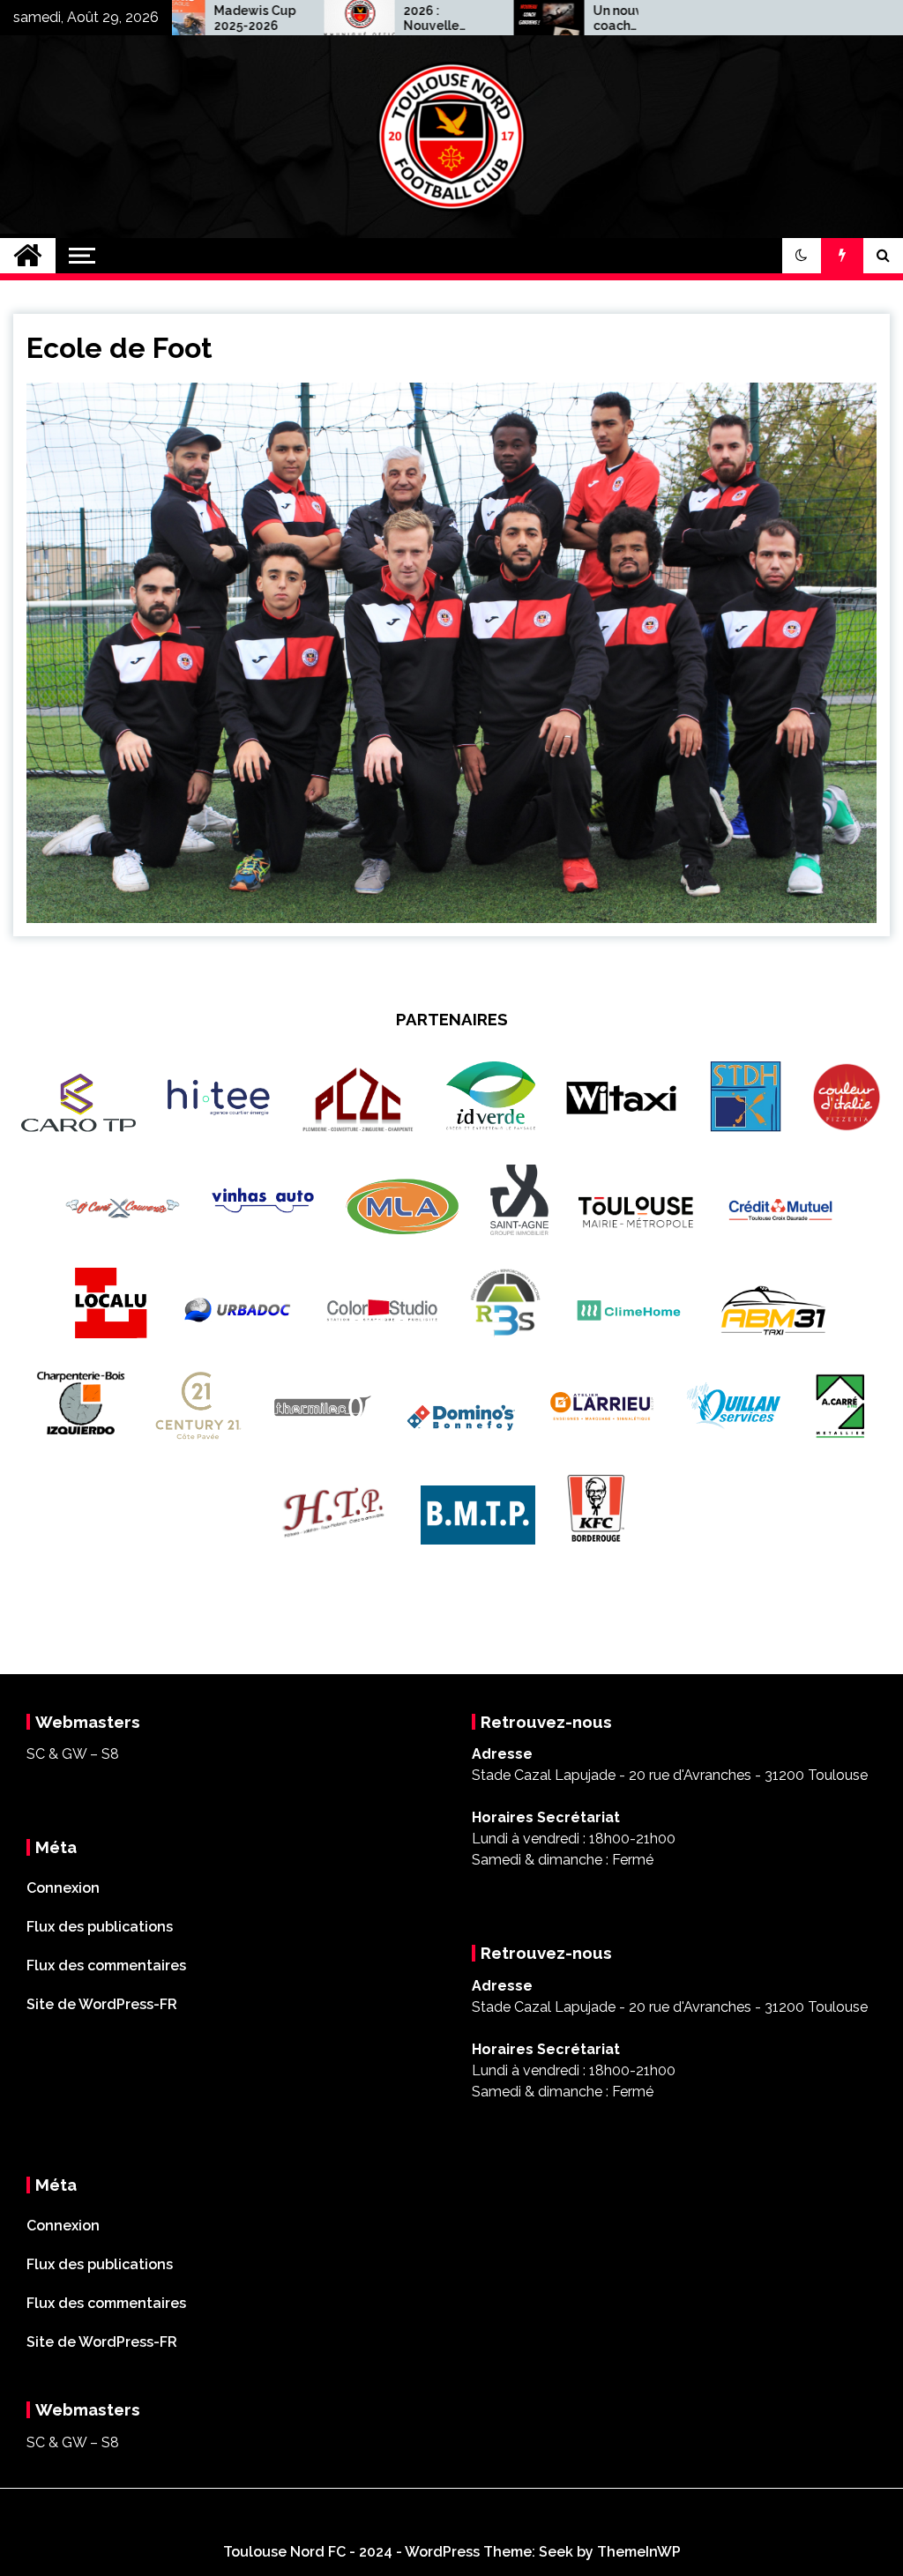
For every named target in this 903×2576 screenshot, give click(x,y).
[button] (802, 256)
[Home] (28, 256)
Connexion (63, 1888)
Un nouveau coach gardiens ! (567, 19)
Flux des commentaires (106, 1966)
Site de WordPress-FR (102, 2004)
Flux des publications (100, 1927)
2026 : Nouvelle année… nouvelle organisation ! (382, 19)
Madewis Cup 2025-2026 (192, 18)
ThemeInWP (639, 2552)
